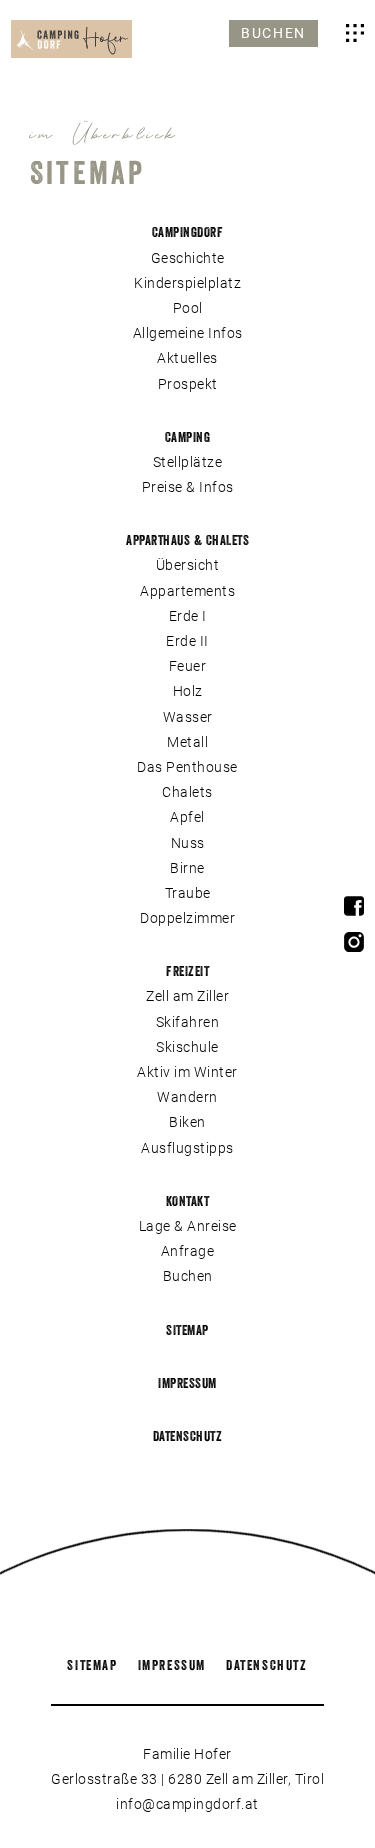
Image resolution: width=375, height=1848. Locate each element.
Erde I (188, 616)
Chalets (187, 792)
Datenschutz (188, 1436)
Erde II (187, 641)
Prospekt (188, 384)
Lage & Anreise (188, 1226)
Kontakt (188, 1201)
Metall (187, 742)
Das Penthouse (187, 767)
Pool (188, 308)
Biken (187, 1122)
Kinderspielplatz (187, 283)
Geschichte (188, 258)
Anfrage (188, 1251)
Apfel (187, 817)
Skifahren (188, 1022)
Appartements (187, 591)
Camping (188, 437)
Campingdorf (188, 232)
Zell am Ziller (187, 996)
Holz (188, 691)
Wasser (188, 717)
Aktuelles (187, 358)
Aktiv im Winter (187, 1072)
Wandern (187, 1097)
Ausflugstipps (187, 1148)
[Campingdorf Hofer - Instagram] (354, 946)
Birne (187, 868)
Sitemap (187, 1330)
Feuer (188, 666)
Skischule (187, 1047)
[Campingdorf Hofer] (71, 39)
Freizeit (187, 971)
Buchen (273, 33)
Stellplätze (188, 462)
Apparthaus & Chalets (187, 540)
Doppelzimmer (187, 918)
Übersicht (188, 565)
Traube (188, 893)
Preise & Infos (188, 487)
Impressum (187, 1383)
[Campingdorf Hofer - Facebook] (354, 910)
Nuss (188, 843)
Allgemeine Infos (188, 333)
